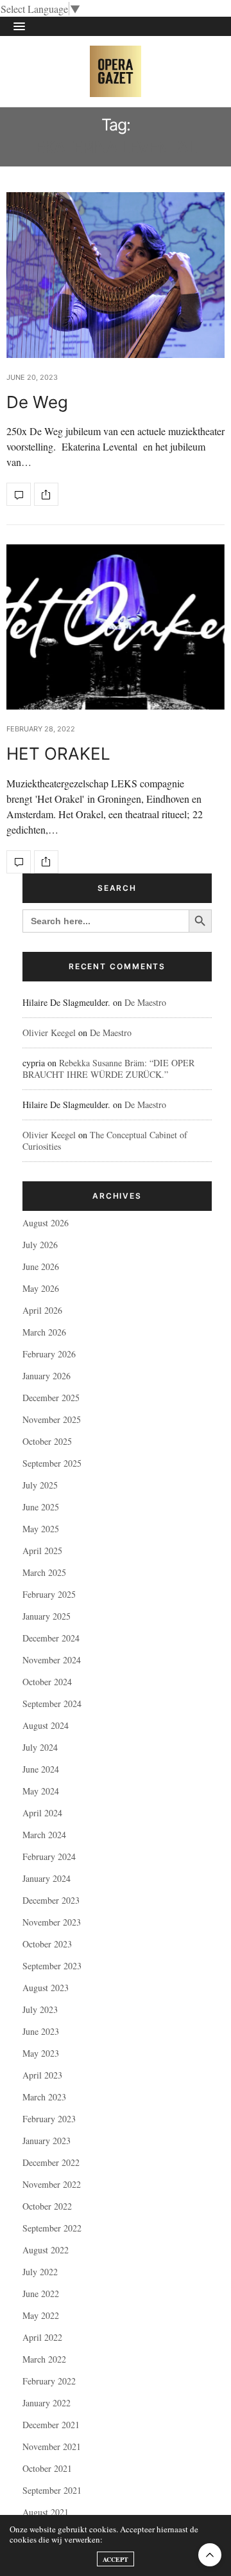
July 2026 (40, 1245)
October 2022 (47, 2206)
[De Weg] (116, 275)
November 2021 (52, 2446)
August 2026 (46, 1223)
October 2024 (47, 1682)
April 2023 (42, 2075)
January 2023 (47, 2141)
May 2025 (41, 1529)
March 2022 (44, 2359)
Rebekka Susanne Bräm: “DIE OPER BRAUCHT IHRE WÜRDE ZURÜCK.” (108, 1069)
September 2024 (52, 1704)
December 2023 (51, 1900)
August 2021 (46, 2512)
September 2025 (52, 1463)
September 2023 (52, 1966)
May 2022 (41, 2315)
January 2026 (47, 1376)
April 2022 (42, 2337)
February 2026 (49, 1354)
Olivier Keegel (49, 1033)
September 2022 (52, 2228)
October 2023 (47, 1944)
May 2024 (41, 1791)
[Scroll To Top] (210, 2555)
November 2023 (52, 1922)
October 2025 (47, 1441)
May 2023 (41, 2053)
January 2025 (47, 1616)
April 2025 (42, 1551)
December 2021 (51, 2425)
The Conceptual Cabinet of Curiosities (105, 1140)
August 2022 (46, 2250)
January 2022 (47, 2403)
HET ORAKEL (58, 754)
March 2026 (44, 1332)
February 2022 (49, 2381)
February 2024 (49, 1856)
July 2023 (40, 2009)
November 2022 (52, 2184)
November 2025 (52, 1419)
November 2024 (52, 1660)
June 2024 (41, 1769)
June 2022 (41, 2294)
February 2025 (49, 1594)
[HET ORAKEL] (116, 627)
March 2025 (44, 1572)
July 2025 (40, 1485)
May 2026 (41, 1288)
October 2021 (47, 2468)
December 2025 (51, 1398)
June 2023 (41, 2031)
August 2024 (46, 1725)
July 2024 (40, 1747)
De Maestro (145, 1002)
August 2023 (46, 1988)
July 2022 (40, 2272)
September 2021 (52, 2490)
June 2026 (41, 1266)
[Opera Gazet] (116, 71)
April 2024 (42, 1813)
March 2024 (44, 1835)
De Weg (37, 402)
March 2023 (44, 2097)
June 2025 (41, 1507)
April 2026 (42, 1310)
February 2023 (49, 2119)
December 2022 (51, 2162)
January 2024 (47, 1878)
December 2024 (51, 1638)
